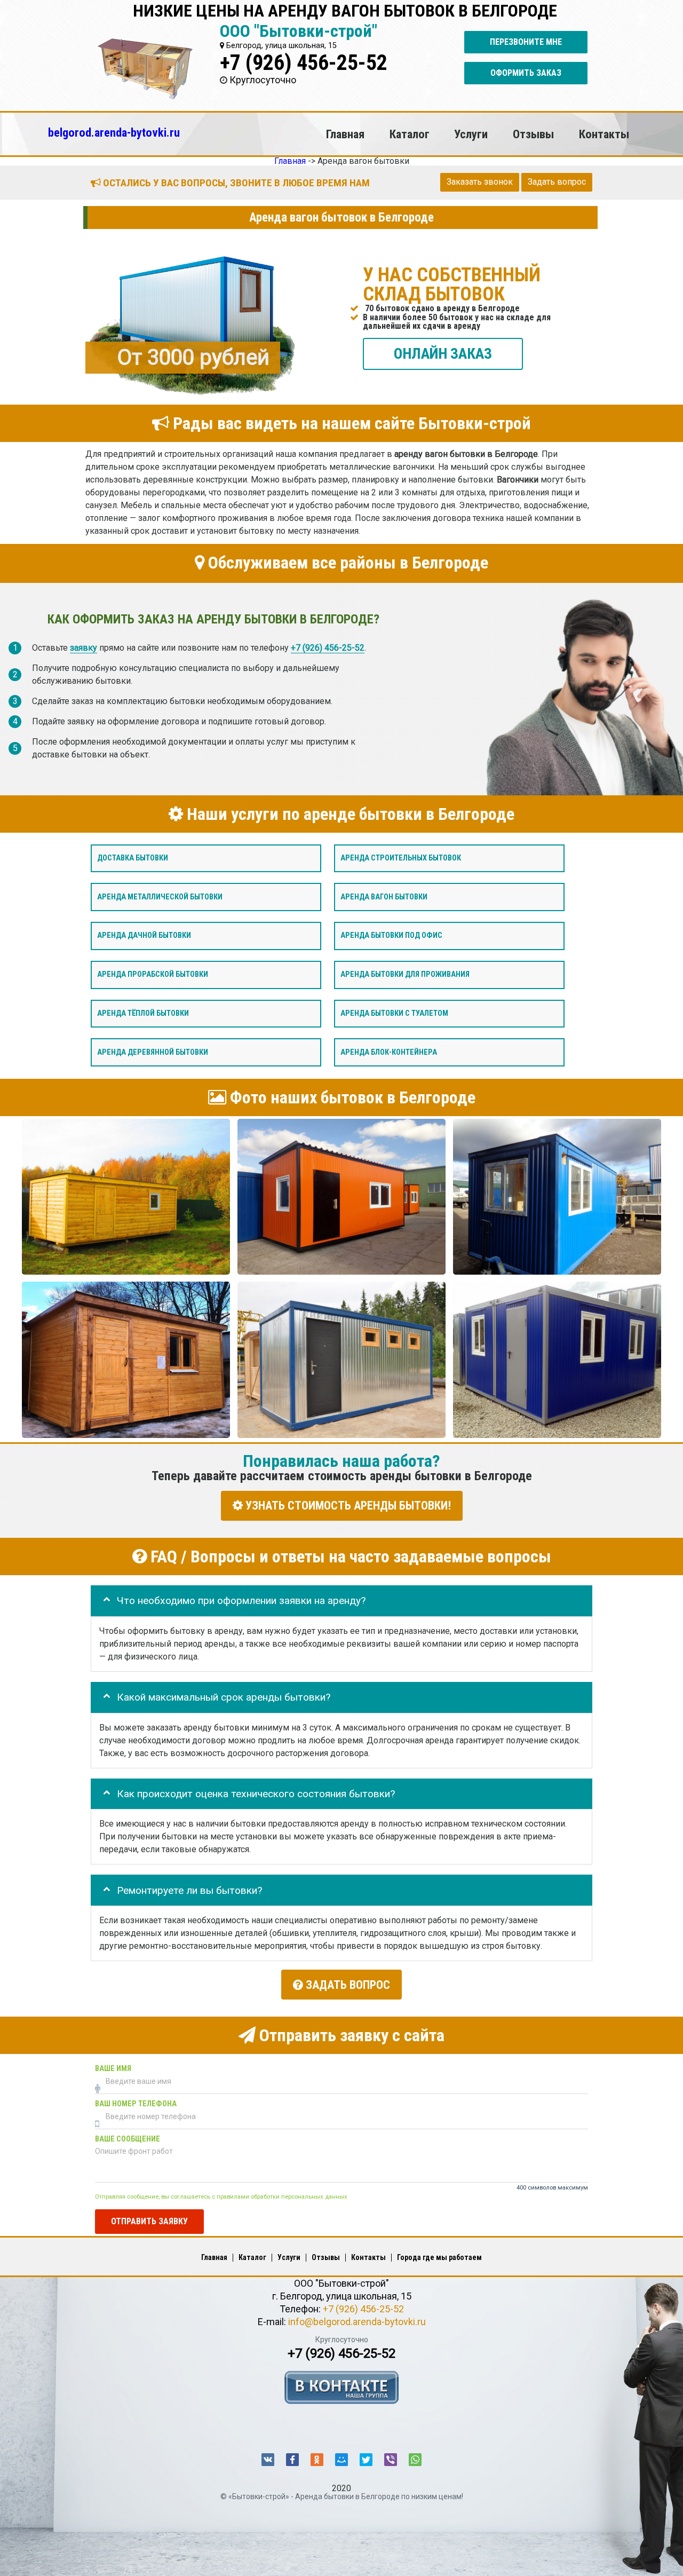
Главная (345, 134)
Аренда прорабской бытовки (153, 974)
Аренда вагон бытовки (384, 896)
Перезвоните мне (526, 42)
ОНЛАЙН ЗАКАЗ (443, 353)
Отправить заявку (149, 2221)
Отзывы (533, 134)
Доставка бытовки (133, 858)
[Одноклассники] (317, 2460)
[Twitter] (366, 2460)
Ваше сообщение (128, 2139)
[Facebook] (292, 2460)
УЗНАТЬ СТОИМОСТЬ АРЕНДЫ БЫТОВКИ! (347, 1506)
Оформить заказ (526, 73)
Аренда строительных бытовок (401, 858)
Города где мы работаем (439, 2257)
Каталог (410, 134)
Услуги (471, 134)
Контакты (604, 134)
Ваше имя (113, 2068)
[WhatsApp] (415, 2460)
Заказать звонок (480, 182)
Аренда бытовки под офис (391, 935)
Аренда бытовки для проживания (405, 974)
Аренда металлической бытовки (160, 896)
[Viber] (391, 2460)
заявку (84, 648)
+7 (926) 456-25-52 (304, 63)
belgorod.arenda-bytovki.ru (114, 132)
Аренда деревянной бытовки (153, 1052)
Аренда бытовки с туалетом (394, 1013)
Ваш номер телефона (136, 2103)
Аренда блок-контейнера (389, 1052)
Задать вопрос (557, 182)
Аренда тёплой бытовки (143, 1013)
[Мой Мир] (341, 2460)
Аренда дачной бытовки (144, 935)
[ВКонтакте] (268, 2460)
